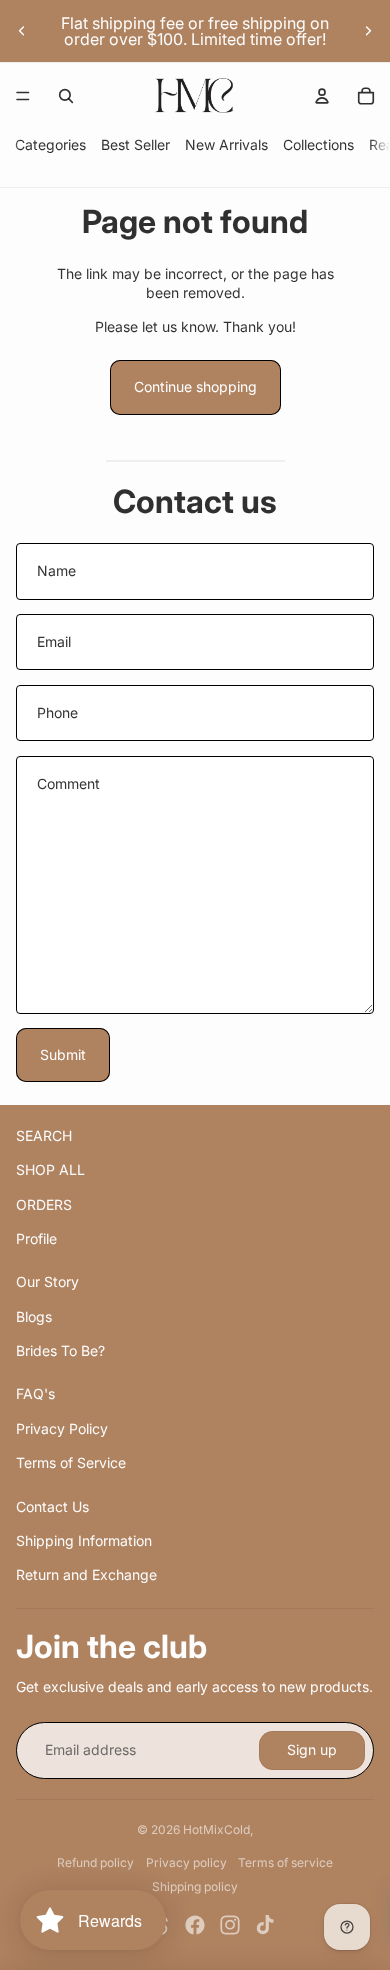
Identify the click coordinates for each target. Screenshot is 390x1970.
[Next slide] (368, 31)
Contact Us (52, 1506)
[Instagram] (230, 1925)
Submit (63, 1054)
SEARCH (44, 1135)
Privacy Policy (62, 1428)
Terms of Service (71, 1462)
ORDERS (44, 1204)
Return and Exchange (86, 1574)
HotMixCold (216, 1829)
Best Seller (135, 144)
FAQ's (35, 1393)
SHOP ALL (50, 1169)
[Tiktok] (265, 1925)
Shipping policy (195, 1886)
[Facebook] (195, 1925)
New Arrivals (226, 144)
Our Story (47, 1281)
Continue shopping (195, 386)
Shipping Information (84, 1540)
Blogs (34, 1316)
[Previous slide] (22, 31)
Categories (50, 144)
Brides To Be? (60, 1350)
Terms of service (285, 1862)
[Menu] (23, 96)
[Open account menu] (322, 96)
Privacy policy (186, 1862)
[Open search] (66, 96)
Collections (318, 144)
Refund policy (95, 1862)
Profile (36, 1238)
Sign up (312, 1749)
